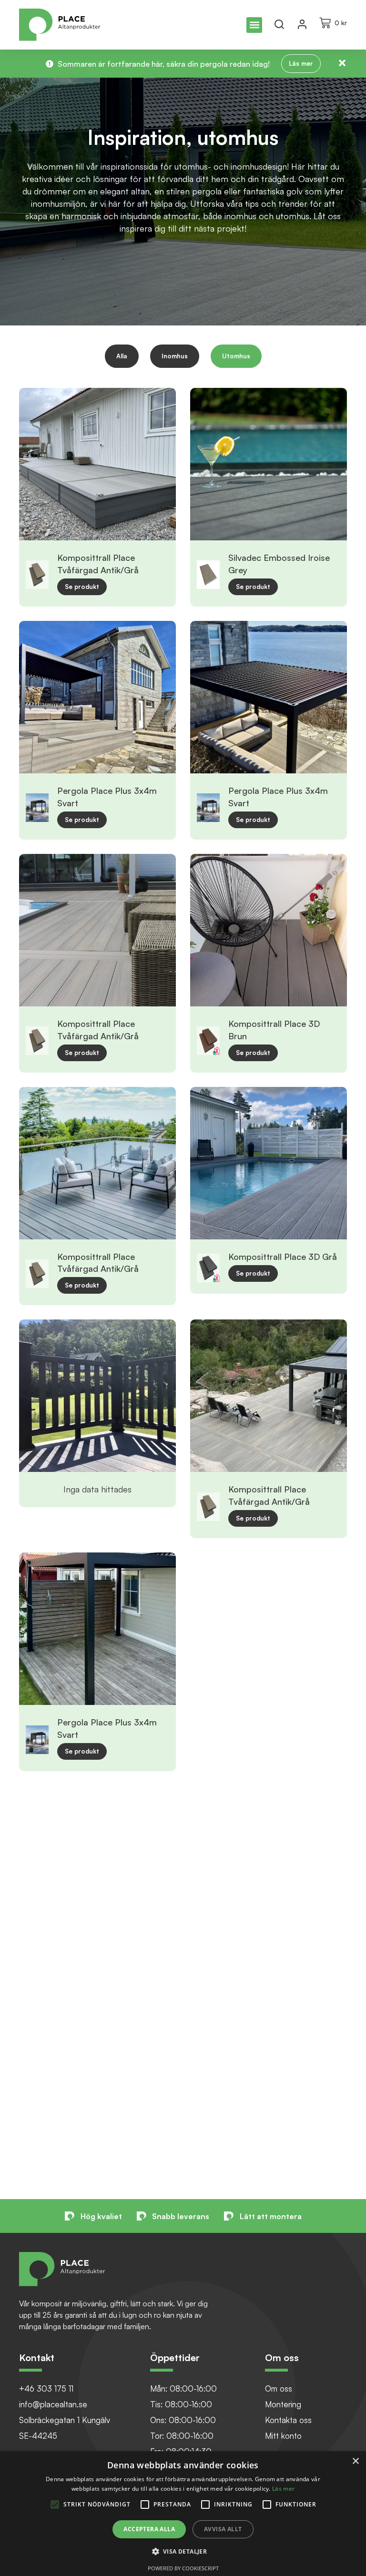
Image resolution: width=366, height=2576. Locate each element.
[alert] (183, 2514)
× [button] (355, 2461)
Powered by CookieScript (183, 2568)
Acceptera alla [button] (149, 2529)
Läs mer (283, 2489)
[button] (254, 25)
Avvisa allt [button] (223, 2529)
